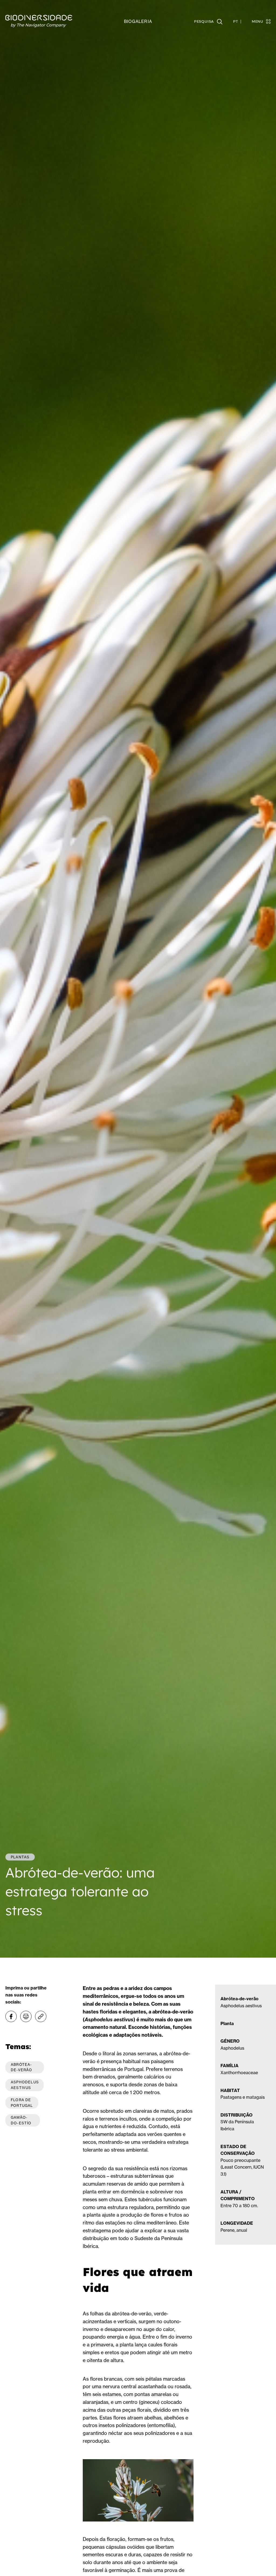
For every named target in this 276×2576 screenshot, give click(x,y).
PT (236, 22)
